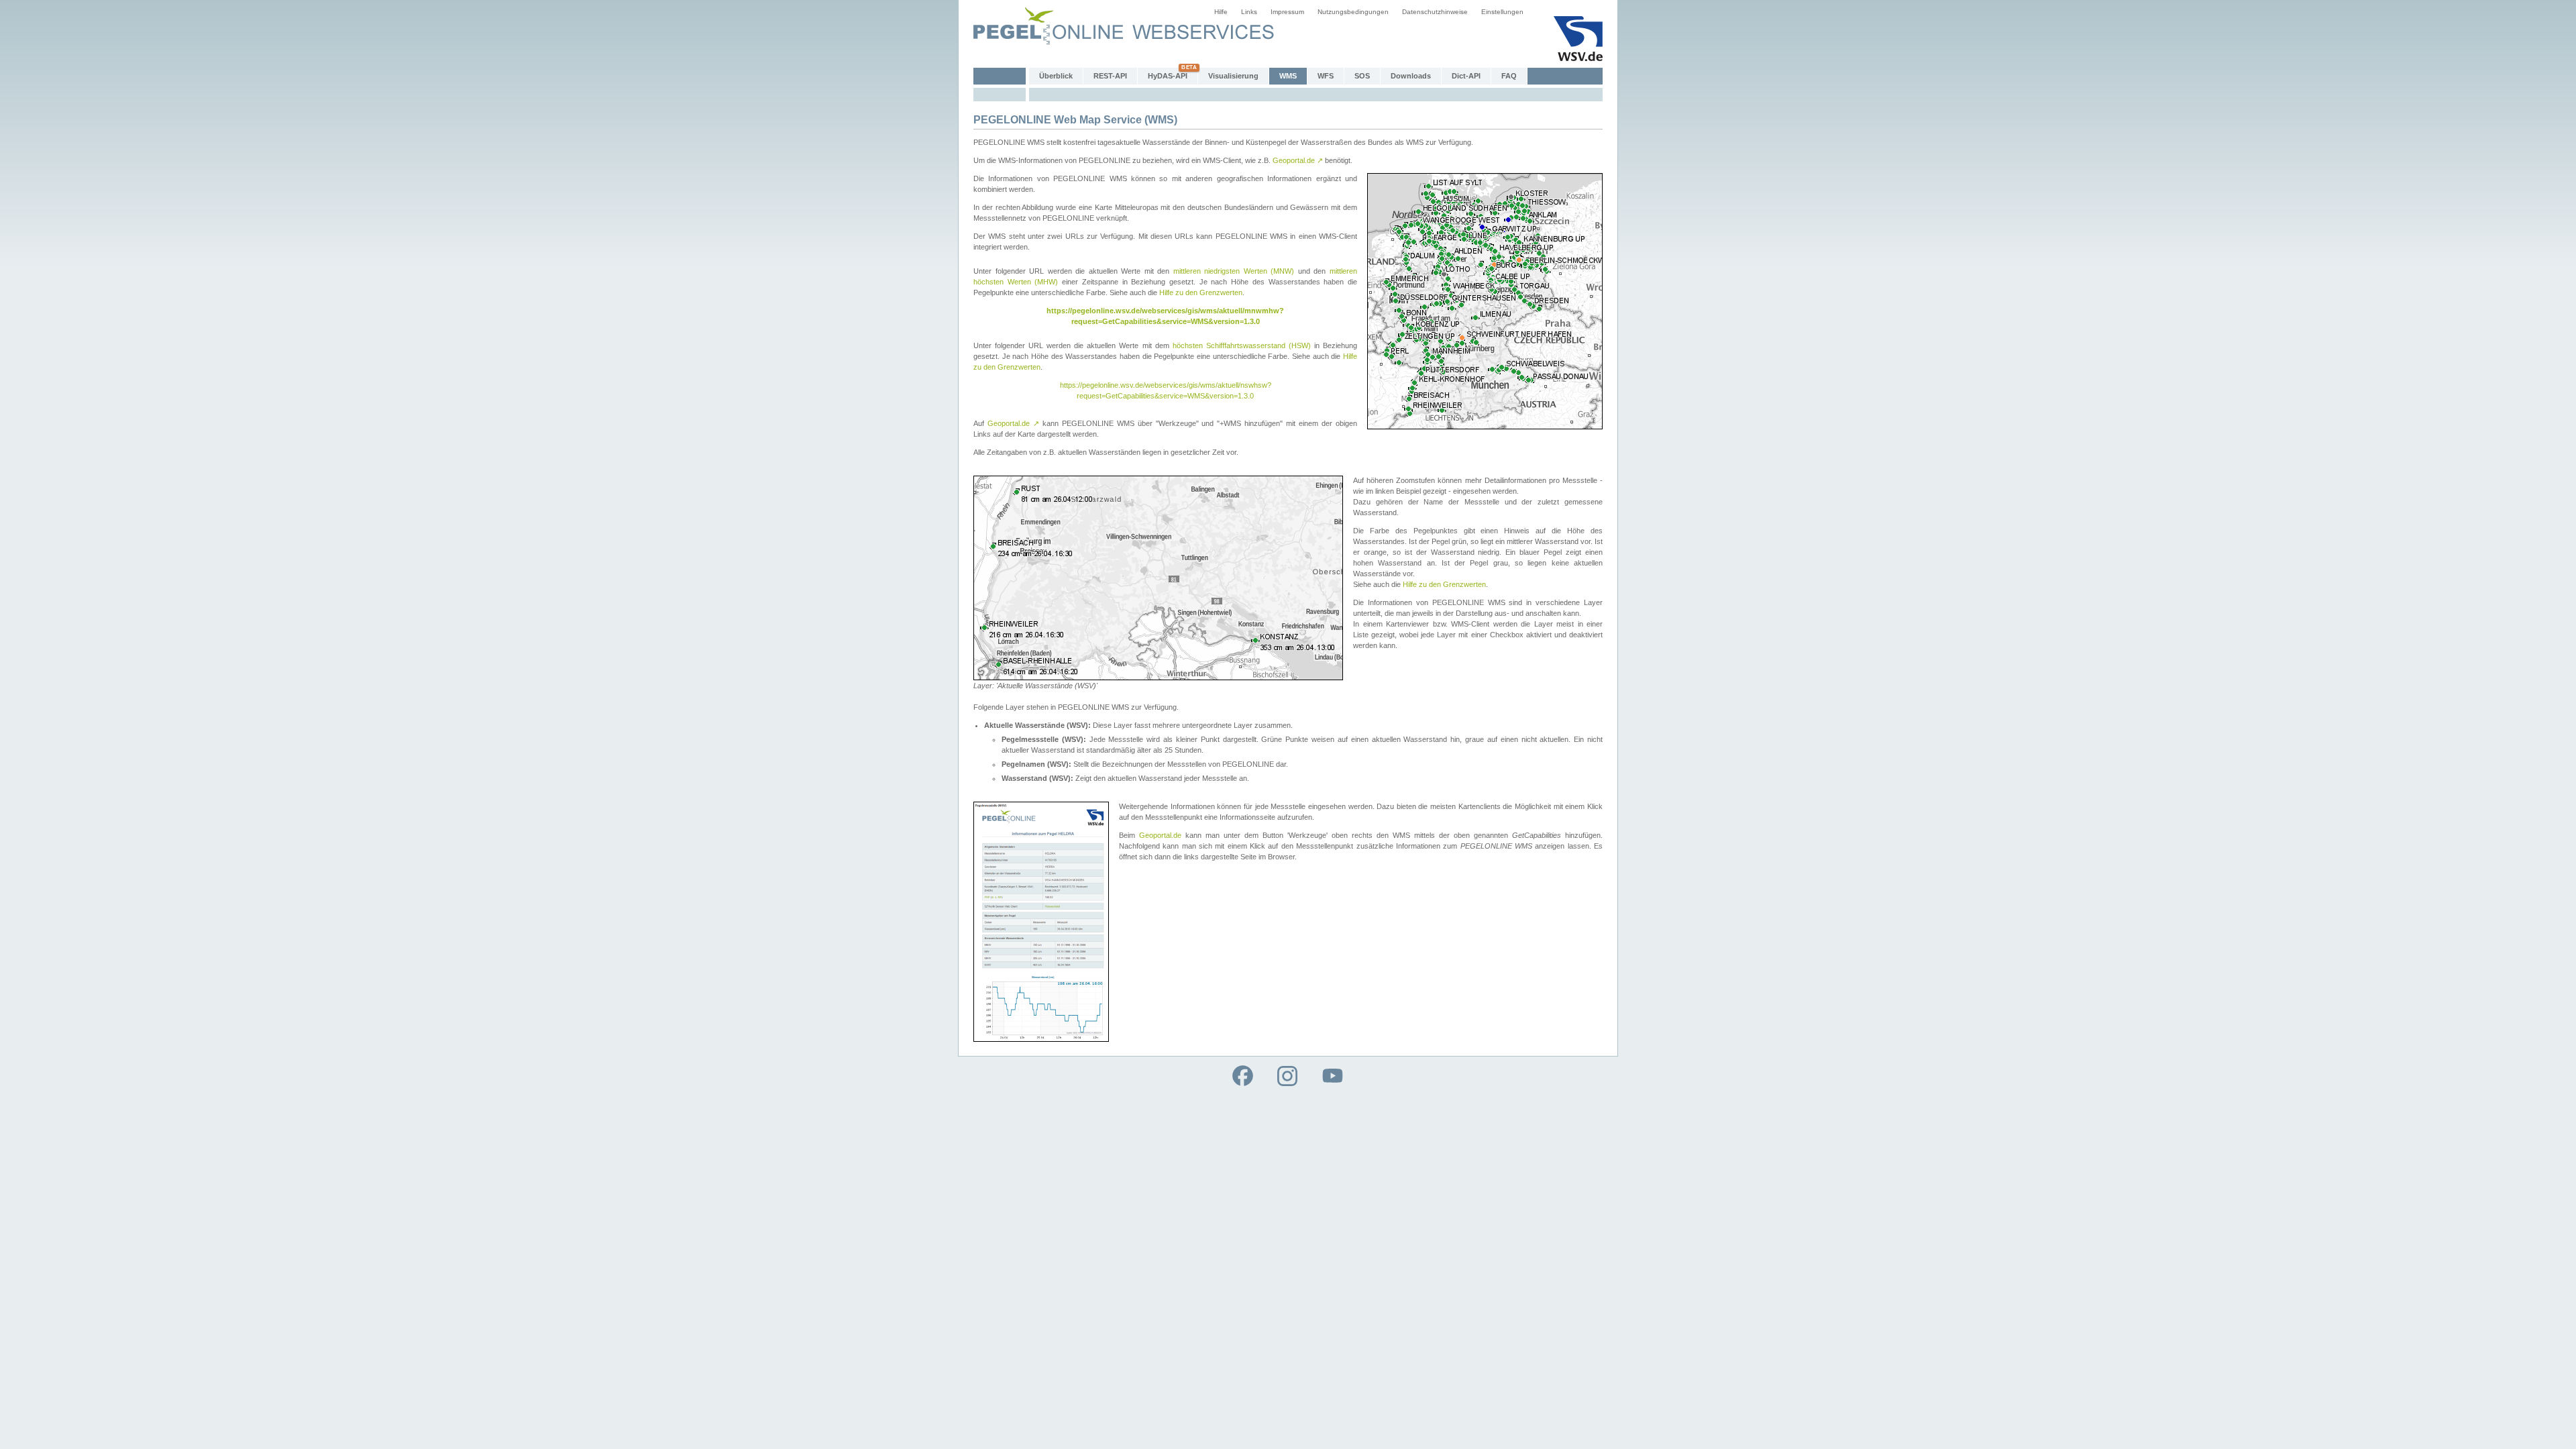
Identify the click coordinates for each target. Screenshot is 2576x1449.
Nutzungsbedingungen (1353, 12)
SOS (1362, 76)
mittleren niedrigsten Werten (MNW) (1234, 271)
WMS (1288, 76)
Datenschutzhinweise (1435, 12)
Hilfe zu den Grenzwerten (1201, 292)
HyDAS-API (1168, 76)
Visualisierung (1233, 76)
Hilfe (1221, 12)
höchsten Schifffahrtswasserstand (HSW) (1242, 345)
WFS (1326, 76)
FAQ (1509, 76)
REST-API (1110, 76)
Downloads (1411, 76)
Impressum (1287, 12)
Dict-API (1466, 76)
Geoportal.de (1298, 160)
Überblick (1056, 76)
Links (1249, 12)
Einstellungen (1502, 12)
